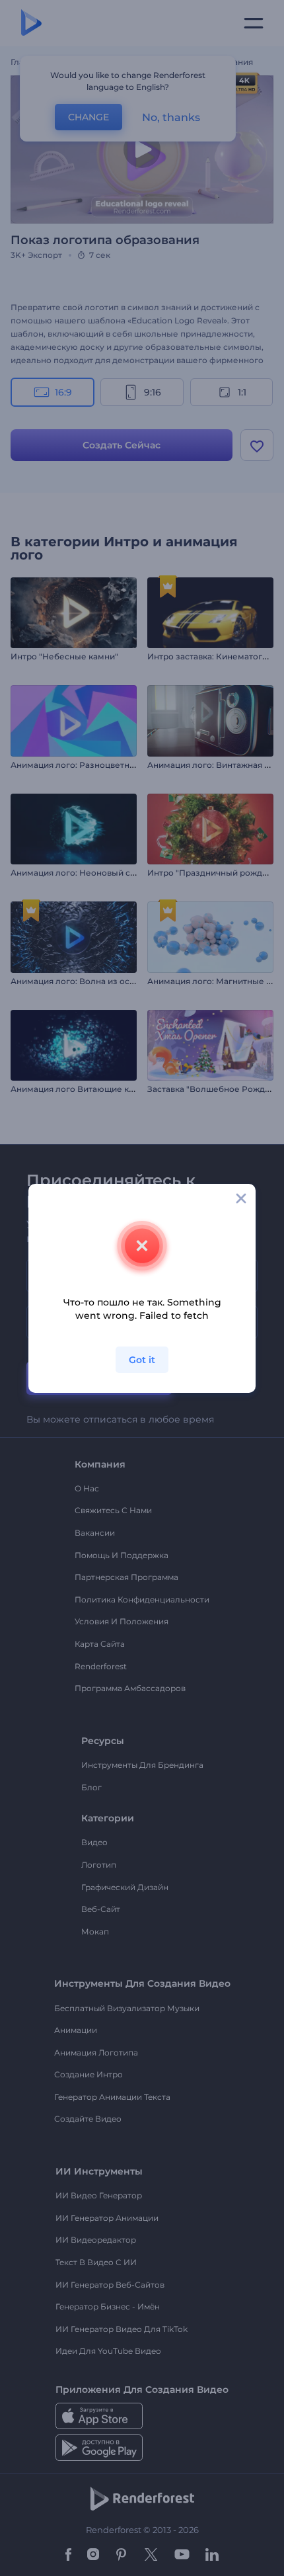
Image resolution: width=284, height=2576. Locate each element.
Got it (142, 1360)
